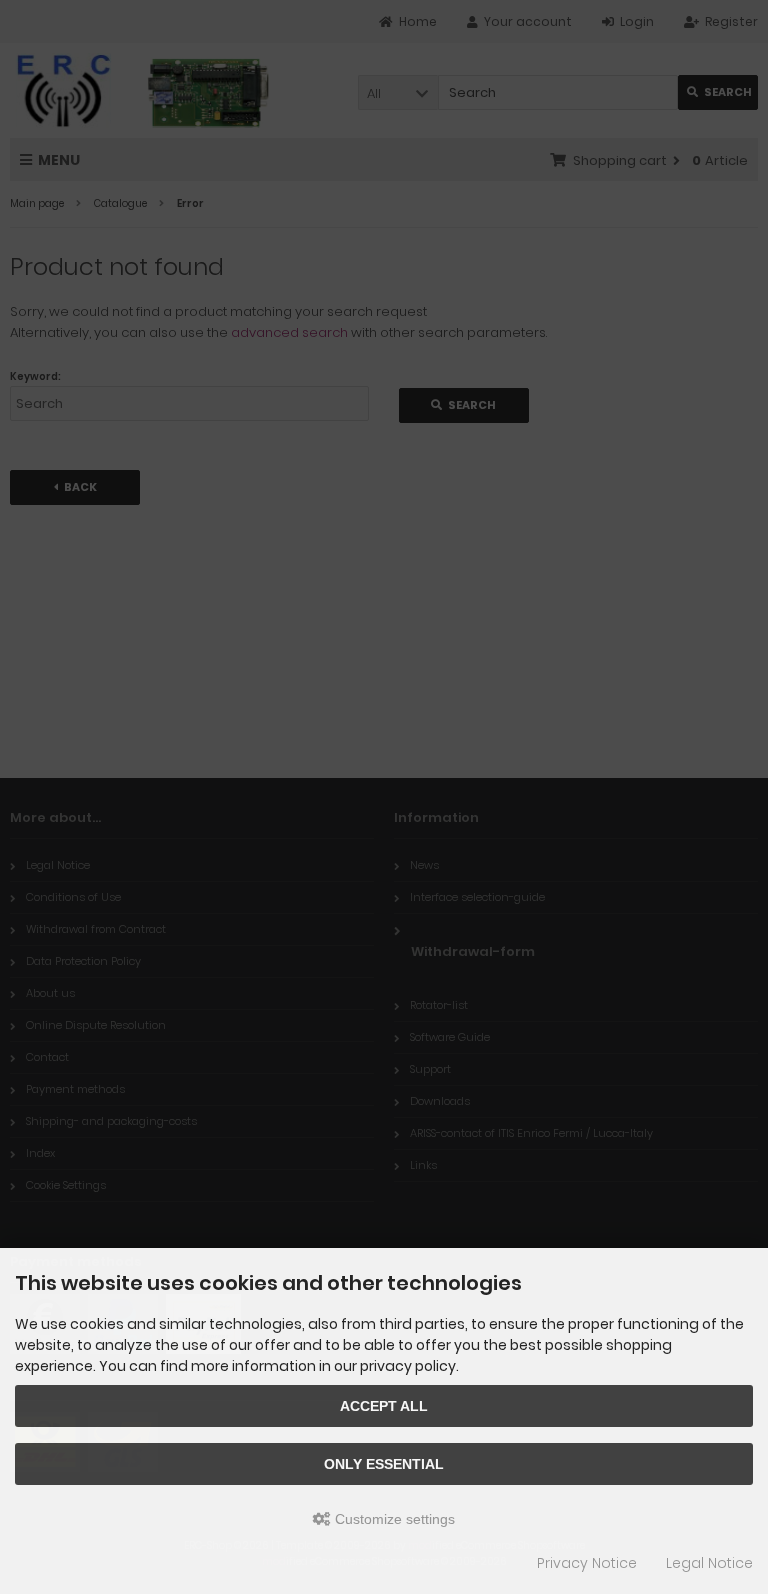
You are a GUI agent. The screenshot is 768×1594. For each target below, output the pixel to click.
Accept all (384, 1406)
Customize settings (393, 1519)
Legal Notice (709, 1563)
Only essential (384, 1464)
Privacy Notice (587, 1563)
